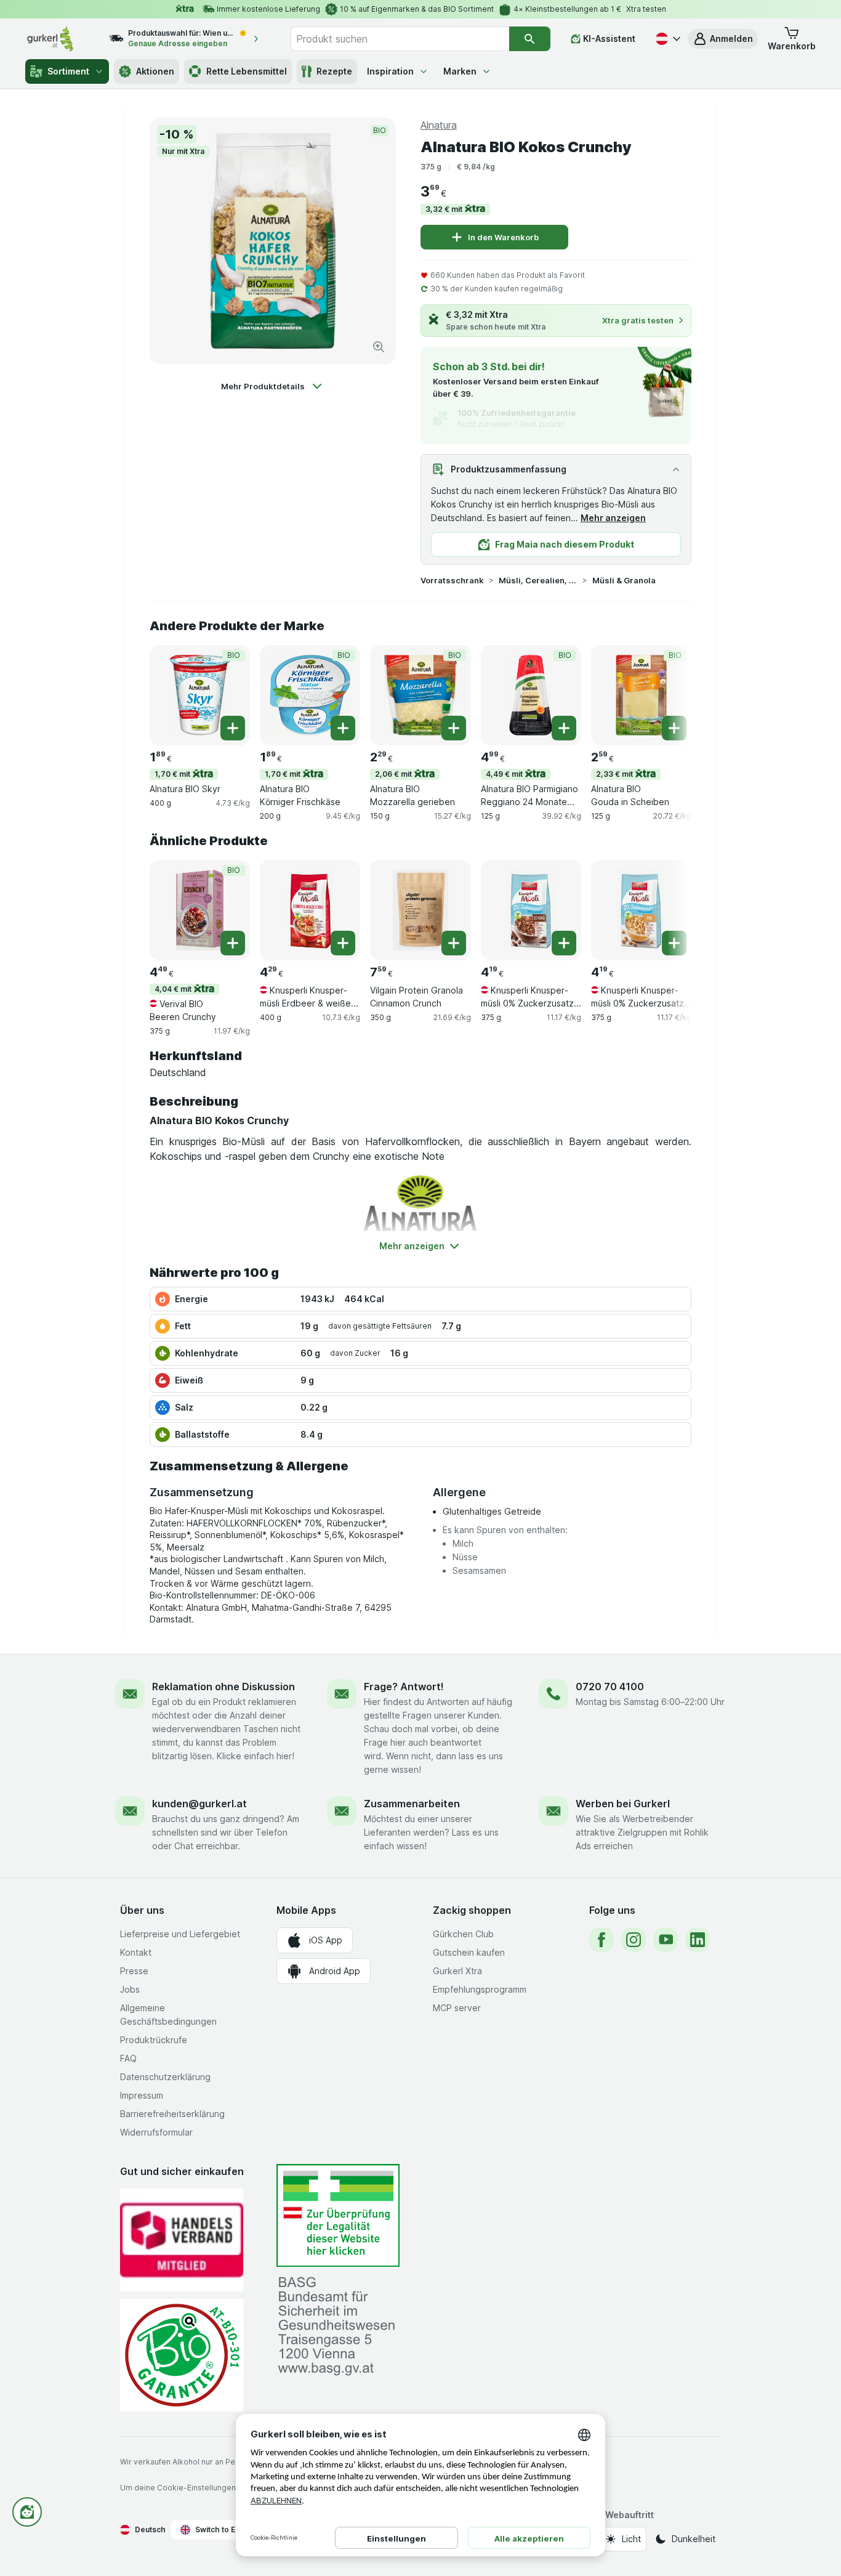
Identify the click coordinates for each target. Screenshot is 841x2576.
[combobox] (400, 39)
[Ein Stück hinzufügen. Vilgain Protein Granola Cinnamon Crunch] (454, 943)
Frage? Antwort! (404, 1687)
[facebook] (602, 1940)
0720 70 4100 (610, 1687)
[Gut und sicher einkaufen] (182, 2355)
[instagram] (634, 1940)
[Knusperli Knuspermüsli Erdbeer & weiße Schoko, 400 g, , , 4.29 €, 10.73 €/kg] (310, 910)
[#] (338, 2215)
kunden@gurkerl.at (199, 1804)
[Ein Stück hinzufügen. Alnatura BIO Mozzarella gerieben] (454, 728)
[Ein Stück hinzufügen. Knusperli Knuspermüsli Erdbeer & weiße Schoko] (343, 943)
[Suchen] (530, 39)
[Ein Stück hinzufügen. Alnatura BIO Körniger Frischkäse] (343, 728)
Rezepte (334, 71)
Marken (460, 71)
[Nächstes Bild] (667, 694)
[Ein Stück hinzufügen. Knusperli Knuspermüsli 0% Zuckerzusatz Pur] (674, 943)
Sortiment (68, 71)
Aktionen (155, 71)
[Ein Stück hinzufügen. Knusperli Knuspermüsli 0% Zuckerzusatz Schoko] (564, 943)
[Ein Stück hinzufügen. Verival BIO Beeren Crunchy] (233, 943)
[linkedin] (698, 1940)
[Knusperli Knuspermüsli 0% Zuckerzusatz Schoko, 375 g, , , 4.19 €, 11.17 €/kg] (531, 910)
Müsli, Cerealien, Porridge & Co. (538, 580)
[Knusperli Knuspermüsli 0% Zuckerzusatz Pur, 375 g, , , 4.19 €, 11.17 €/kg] (641, 910)
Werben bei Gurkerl (623, 1804)
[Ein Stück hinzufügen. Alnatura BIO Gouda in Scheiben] (674, 728)
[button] (723, 39)
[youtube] (666, 1940)
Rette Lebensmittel (247, 71)
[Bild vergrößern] (379, 347)
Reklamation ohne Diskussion (223, 1687)
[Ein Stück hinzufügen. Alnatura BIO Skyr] (233, 728)
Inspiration (390, 71)
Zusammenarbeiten (412, 1804)
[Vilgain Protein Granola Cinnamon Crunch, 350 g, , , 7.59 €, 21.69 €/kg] (420, 910)
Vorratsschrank (452, 580)
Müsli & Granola (624, 580)
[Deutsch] (667, 39)
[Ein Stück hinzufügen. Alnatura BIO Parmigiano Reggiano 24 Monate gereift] (564, 728)
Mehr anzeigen (613, 518)
